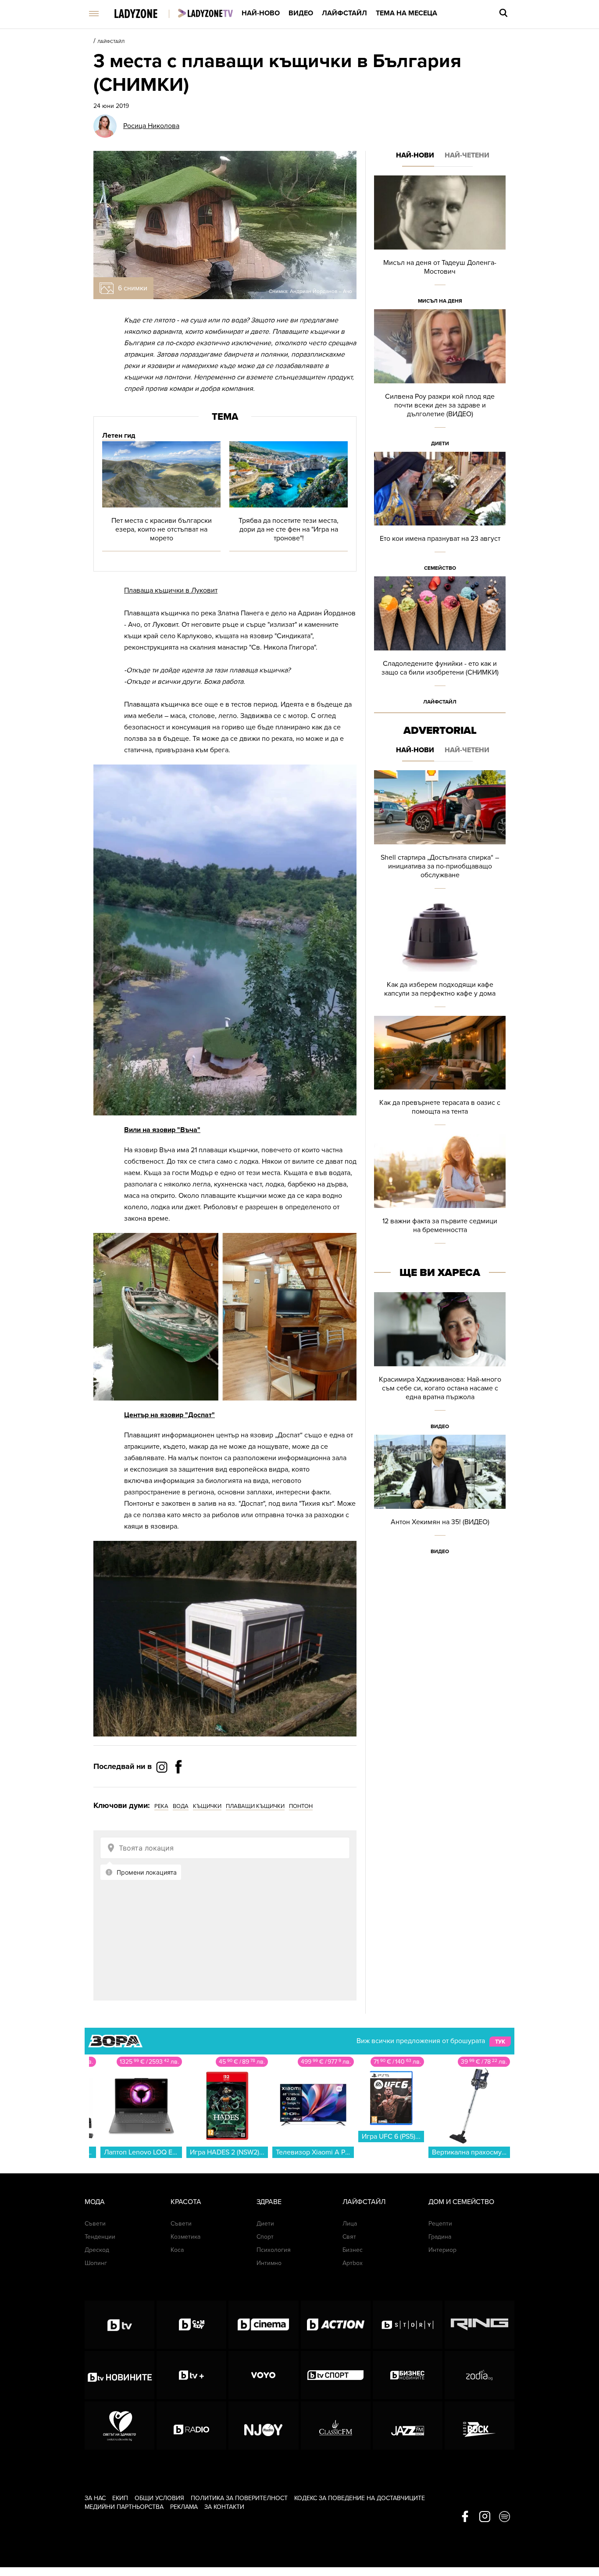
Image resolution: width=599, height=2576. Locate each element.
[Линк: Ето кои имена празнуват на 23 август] (440, 514)
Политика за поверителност (239, 2498)
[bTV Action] (336, 2325)
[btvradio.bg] (191, 2426)
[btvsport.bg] (336, 2375)
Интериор (442, 2250)
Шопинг (96, 2263)
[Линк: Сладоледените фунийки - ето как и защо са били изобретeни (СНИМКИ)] (440, 643)
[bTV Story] (408, 2325)
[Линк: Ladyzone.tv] (205, 13)
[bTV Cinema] (263, 2325)
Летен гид (119, 436)
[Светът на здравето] (119, 2426)
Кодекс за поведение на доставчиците (360, 2498)
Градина (440, 2237)
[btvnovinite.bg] (119, 2375)
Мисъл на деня (440, 301)
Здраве (269, 2202)
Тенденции (100, 2237)
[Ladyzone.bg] (145, 14)
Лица (350, 2224)
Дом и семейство (461, 2202)
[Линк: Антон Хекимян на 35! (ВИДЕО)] (440, 1497)
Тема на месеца (406, 13)
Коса (177, 2250)
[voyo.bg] (263, 2375)
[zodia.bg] (480, 2375)
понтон (301, 1806)
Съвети (95, 2224)
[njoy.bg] (263, 2426)
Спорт (265, 2237)
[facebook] (465, 2517)
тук (500, 2041)
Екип (120, 2498)
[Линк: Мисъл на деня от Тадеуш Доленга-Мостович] (440, 242)
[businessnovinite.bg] (408, 2375)
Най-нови (415, 155)
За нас (95, 2498)
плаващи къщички (255, 1806)
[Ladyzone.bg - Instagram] (163, 1767)
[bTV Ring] (480, 2325)
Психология (274, 2250)
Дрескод (97, 2250)
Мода (95, 2202)
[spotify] (505, 2517)
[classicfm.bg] (336, 2426)
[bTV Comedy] (191, 2325)
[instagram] (485, 2517)
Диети (440, 443)
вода (181, 1806)
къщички (207, 1806)
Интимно (269, 2263)
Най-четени (467, 155)
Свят (349, 2237)
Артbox (353, 2263)
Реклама (184, 2507)
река (161, 1806)
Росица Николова (151, 126)
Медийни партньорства (124, 2507)
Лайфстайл (344, 13)
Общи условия (159, 2498)
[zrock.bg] (480, 2426)
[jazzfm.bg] (408, 2426)
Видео (301, 13)
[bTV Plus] (191, 2375)
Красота (186, 2202)
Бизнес (353, 2250)
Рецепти (440, 2224)
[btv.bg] (119, 2325)
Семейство (440, 568)
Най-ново (261, 13)
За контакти (224, 2507)
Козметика (185, 2237)
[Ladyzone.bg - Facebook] (178, 1786)
